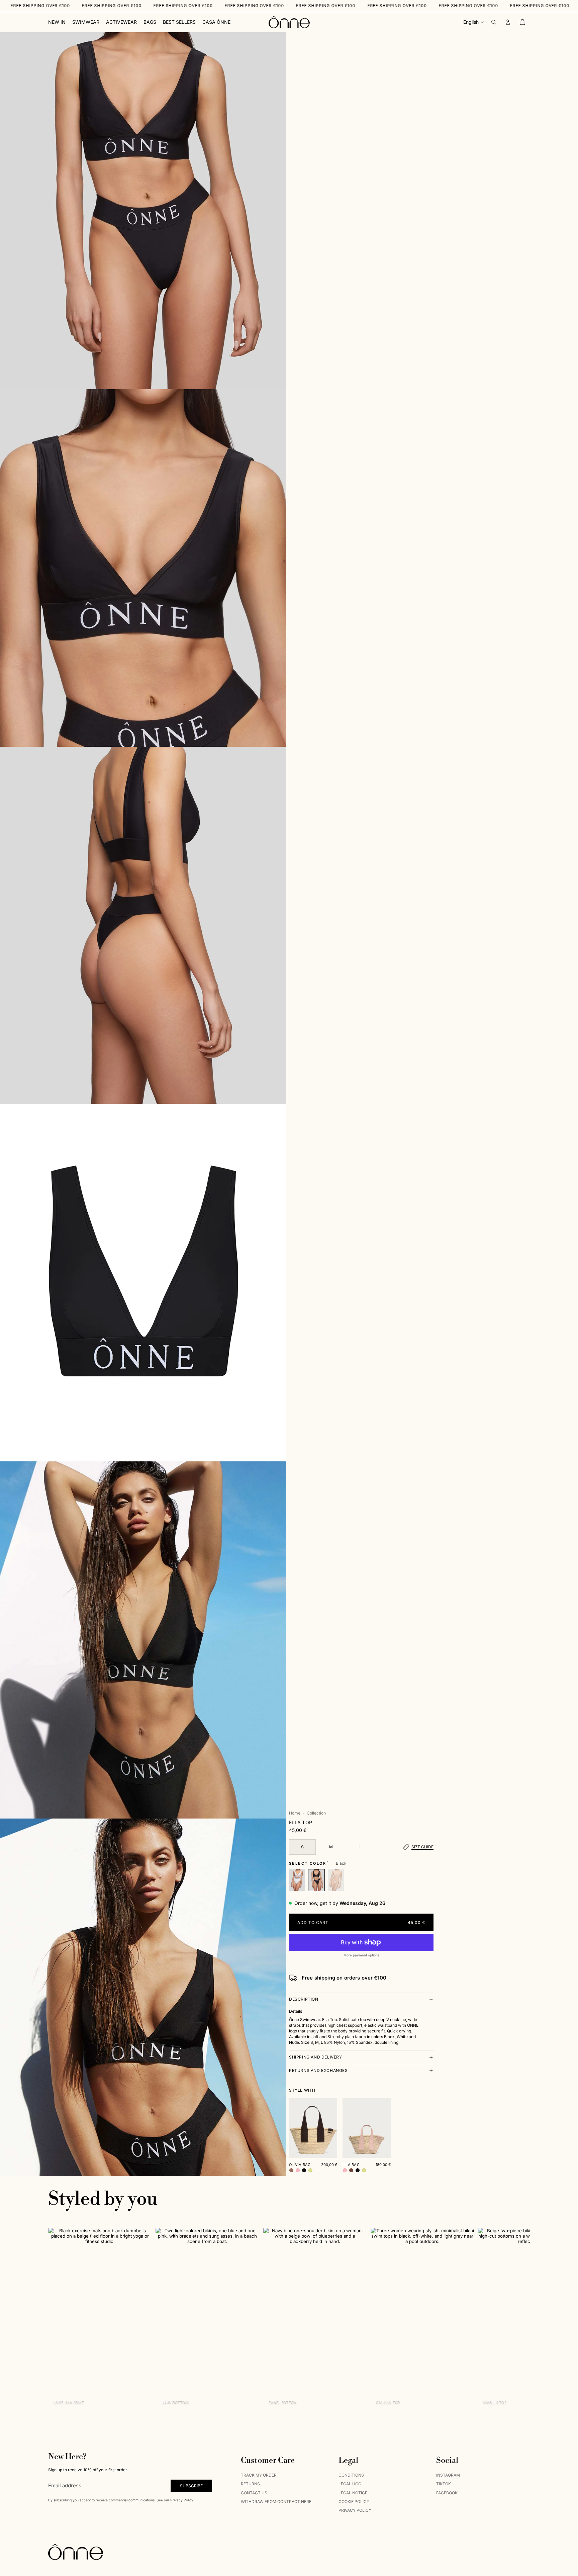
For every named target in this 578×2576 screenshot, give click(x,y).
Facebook (447, 2493)
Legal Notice (353, 2493)
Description (304, 1999)
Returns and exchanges (318, 2070)
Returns (250, 2484)
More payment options (361, 1955)
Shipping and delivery (316, 2057)
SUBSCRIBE (191, 2486)
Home (295, 1813)
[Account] (508, 22)
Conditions (351, 2475)
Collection (316, 1813)
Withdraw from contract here (276, 2502)
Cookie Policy (354, 2502)
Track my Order (259, 2475)
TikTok (444, 2484)
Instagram (448, 2475)
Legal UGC (350, 2484)
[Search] (494, 22)
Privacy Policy (182, 2500)
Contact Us (254, 2493)
